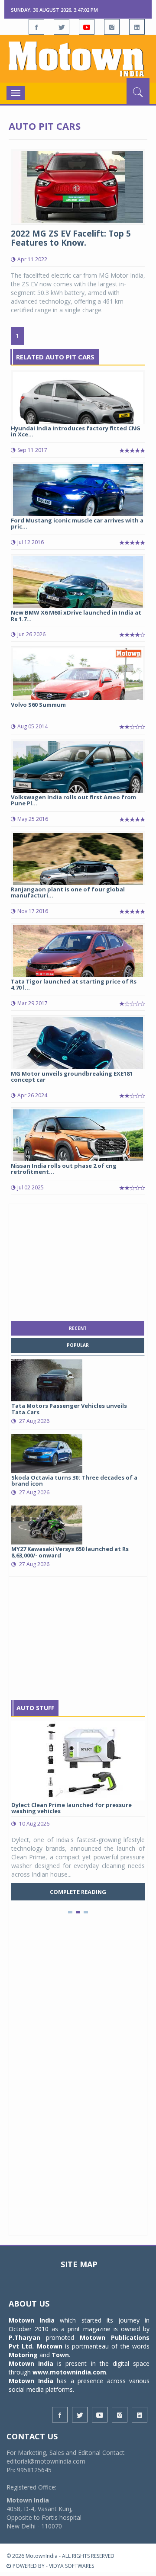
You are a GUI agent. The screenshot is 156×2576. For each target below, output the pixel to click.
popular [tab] (78, 1345)
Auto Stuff (35, 1708)
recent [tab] (78, 1328)
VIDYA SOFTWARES (71, 2566)
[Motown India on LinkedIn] (137, 27)
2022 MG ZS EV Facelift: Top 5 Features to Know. (71, 238)
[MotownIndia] (78, 59)
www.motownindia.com (69, 2372)
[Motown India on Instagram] (112, 27)
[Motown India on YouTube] (87, 27)
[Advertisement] (78, 1260)
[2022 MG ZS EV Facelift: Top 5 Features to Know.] (78, 186)
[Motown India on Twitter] (62, 27)
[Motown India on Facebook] (36, 27)
